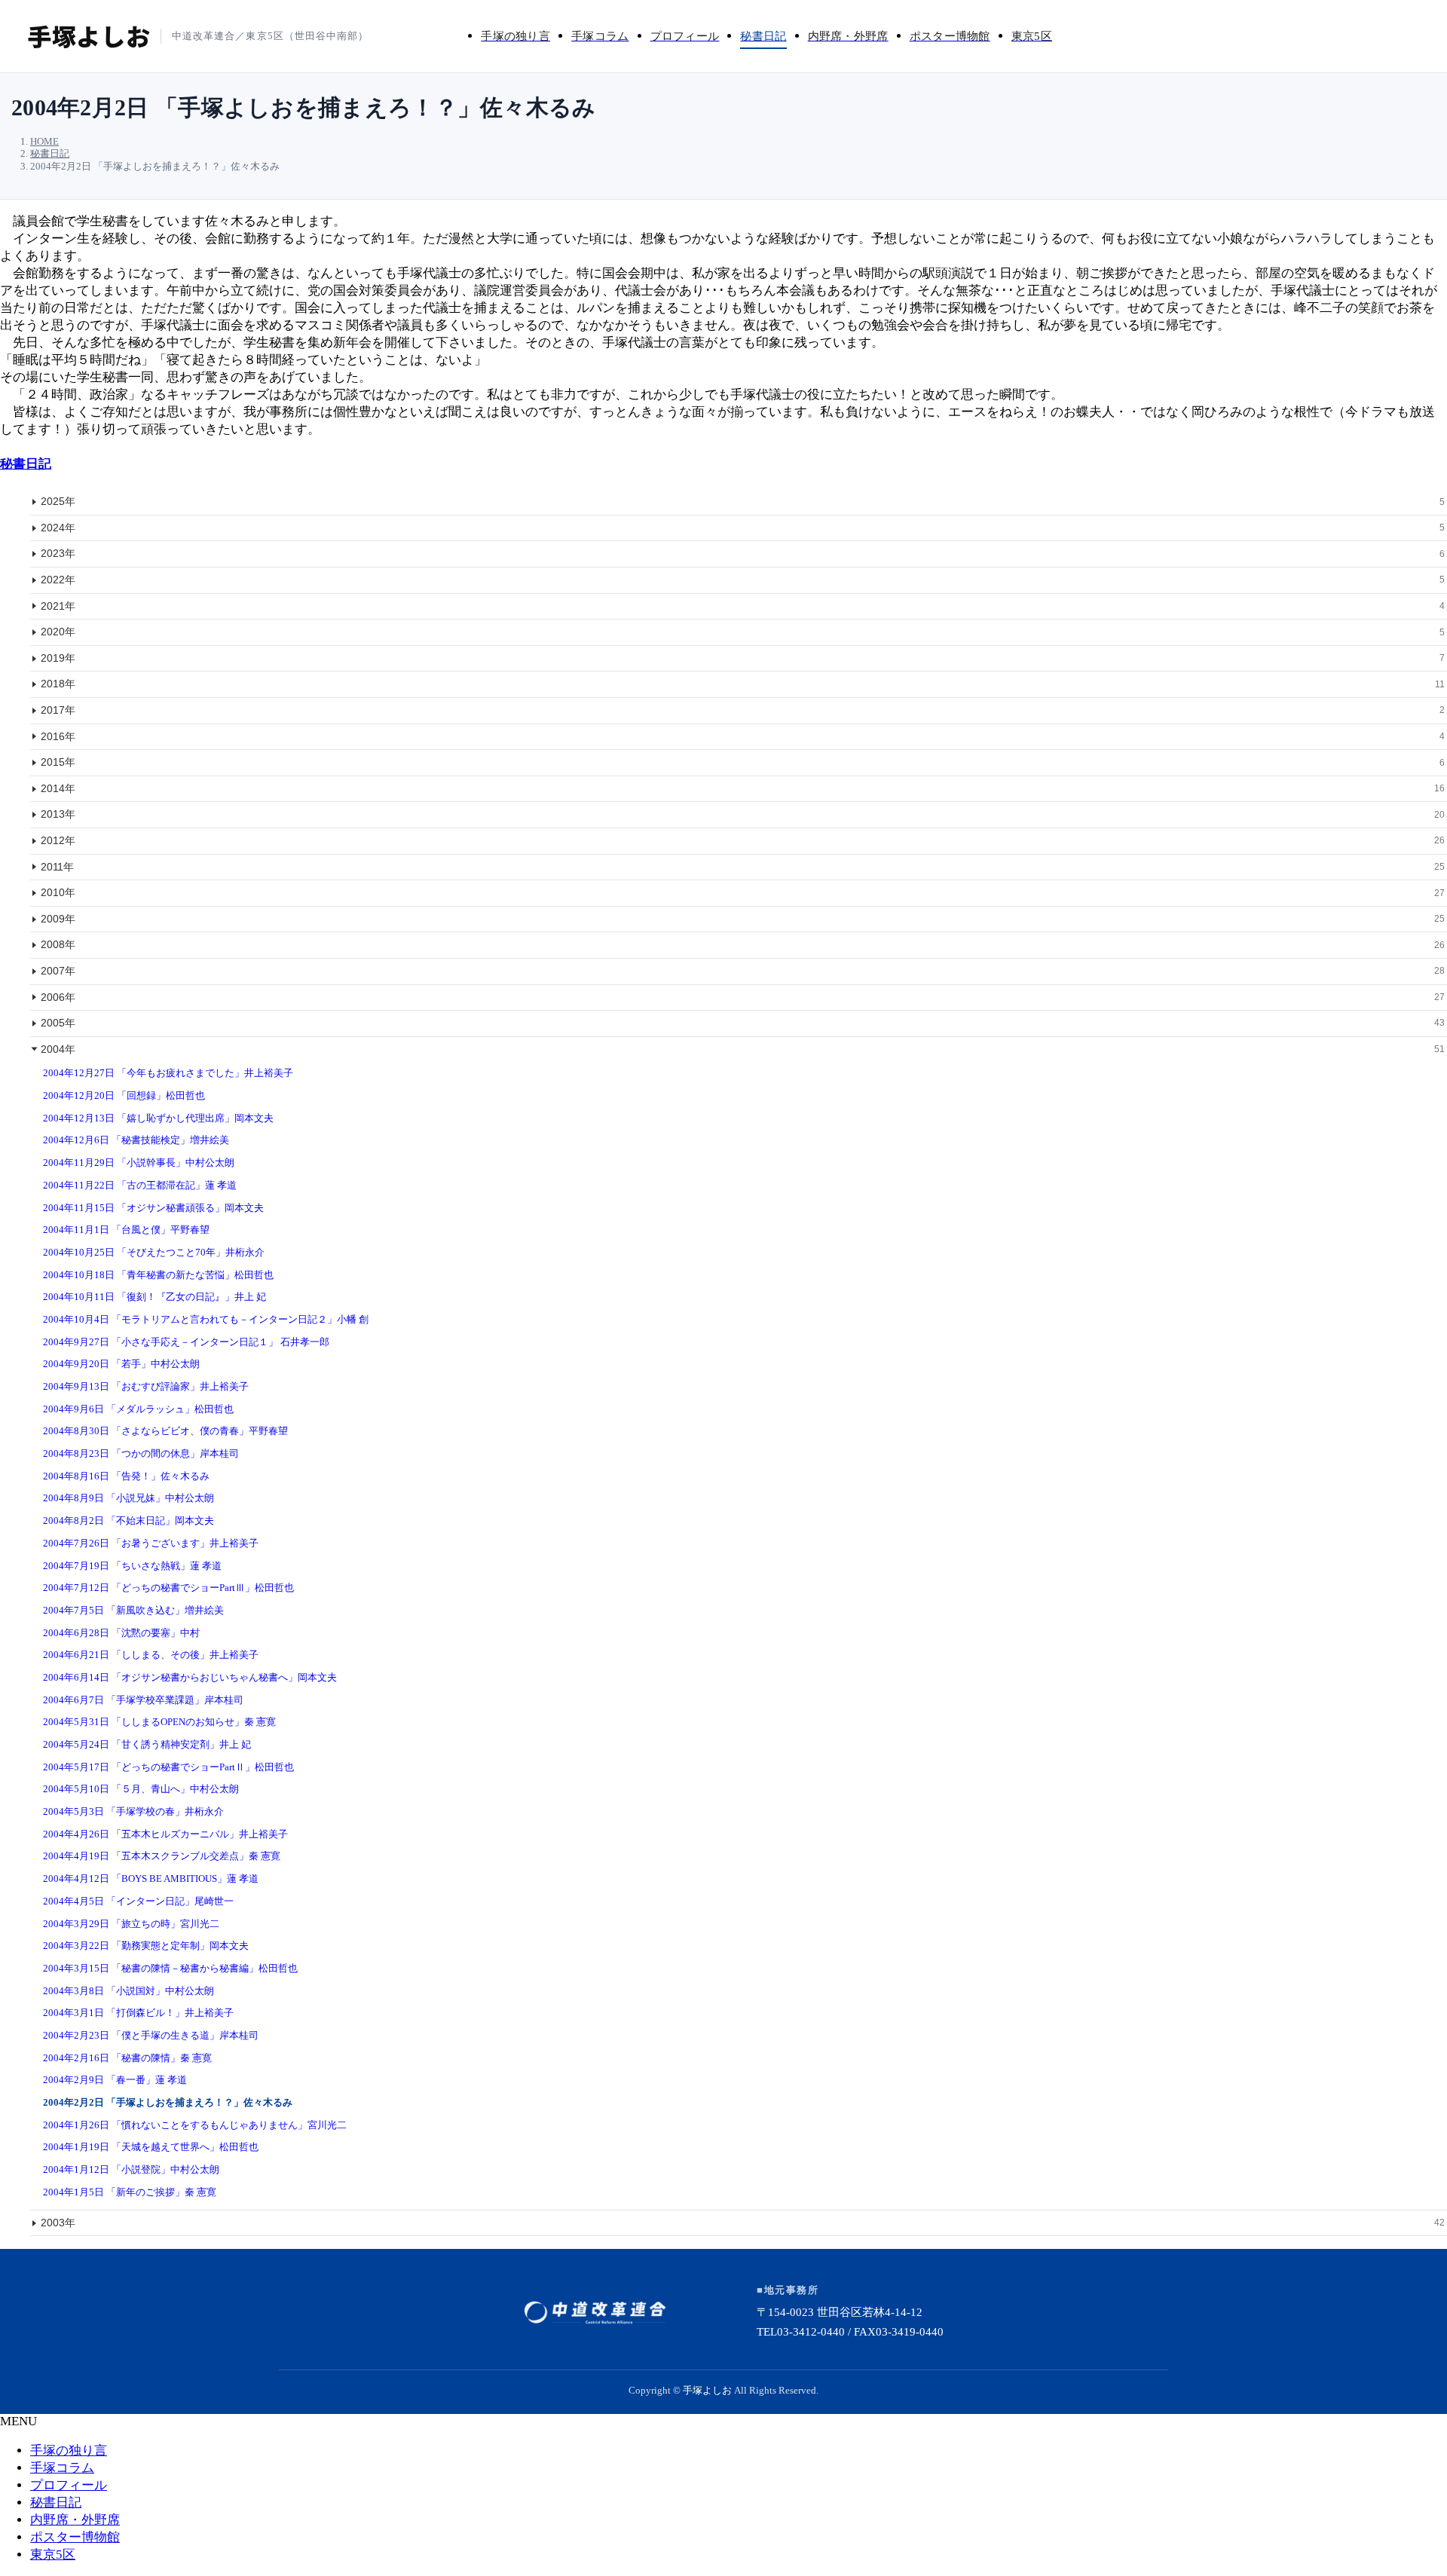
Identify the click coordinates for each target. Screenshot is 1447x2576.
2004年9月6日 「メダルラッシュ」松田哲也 (138, 1409)
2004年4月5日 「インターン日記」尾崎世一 (138, 1901)
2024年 (743, 528)
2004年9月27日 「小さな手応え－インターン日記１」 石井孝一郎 (186, 1342)
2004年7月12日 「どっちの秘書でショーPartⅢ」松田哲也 (168, 1588)
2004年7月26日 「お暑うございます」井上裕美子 (151, 1543)
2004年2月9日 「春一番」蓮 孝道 (115, 2080)
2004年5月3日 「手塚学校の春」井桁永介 (133, 1811)
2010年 (743, 892)
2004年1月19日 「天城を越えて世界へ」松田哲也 (151, 2147)
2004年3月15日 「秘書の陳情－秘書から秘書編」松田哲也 (170, 1968)
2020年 (743, 632)
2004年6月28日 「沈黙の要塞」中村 (121, 1633)
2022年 (743, 580)
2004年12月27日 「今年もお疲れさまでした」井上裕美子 (168, 1073)
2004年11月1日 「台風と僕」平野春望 (126, 1230)
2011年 (743, 867)
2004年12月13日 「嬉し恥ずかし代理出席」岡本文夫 (158, 1118)
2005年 (743, 1023)
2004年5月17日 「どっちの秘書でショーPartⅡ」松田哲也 (168, 1767)
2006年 (743, 997)
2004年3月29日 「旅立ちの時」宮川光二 (131, 1924)
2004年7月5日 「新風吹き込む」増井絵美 (133, 1610)
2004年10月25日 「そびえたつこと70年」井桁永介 (154, 1252)
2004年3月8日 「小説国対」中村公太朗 (128, 1991)
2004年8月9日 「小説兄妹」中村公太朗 (128, 1498)
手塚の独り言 (69, 2451)
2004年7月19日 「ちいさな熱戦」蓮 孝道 (132, 1566)
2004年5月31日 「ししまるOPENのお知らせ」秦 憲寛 (159, 1722)
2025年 (743, 501)
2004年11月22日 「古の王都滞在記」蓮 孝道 (140, 1185)
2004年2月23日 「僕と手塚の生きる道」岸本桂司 (151, 2035)
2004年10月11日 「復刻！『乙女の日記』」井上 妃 (154, 1297)
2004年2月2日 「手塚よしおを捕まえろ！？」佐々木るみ (168, 2102)
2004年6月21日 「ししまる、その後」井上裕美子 (151, 1655)
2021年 (743, 606)
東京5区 (53, 2555)
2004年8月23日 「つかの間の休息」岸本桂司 (141, 1453)
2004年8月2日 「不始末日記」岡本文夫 (128, 1521)
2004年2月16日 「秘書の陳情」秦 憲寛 (127, 2058)
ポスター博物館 (75, 2537)
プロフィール (69, 2485)
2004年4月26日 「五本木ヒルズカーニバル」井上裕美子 (165, 1834)
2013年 (743, 814)
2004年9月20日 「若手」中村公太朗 (121, 1364)
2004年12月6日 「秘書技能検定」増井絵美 (136, 1140)
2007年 (743, 971)
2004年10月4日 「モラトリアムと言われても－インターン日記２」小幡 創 (206, 1319)
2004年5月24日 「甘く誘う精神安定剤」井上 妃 (147, 1744)
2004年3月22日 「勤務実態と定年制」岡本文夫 (146, 1946)
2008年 (743, 944)
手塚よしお (707, 2390)
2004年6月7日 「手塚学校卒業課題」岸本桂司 (143, 1700)
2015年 (743, 762)
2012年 (743, 840)
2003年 (743, 2223)
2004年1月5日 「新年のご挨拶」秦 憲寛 (130, 2192)
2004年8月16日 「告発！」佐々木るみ (126, 1476)
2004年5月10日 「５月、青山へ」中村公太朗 (141, 1789)
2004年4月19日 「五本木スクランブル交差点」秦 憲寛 (162, 1856)
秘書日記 (26, 464)
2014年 (743, 788)
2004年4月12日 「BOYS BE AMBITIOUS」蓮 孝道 (151, 1878)
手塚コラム (62, 2468)
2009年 (743, 919)
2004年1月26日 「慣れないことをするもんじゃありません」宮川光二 (195, 2125)
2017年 (743, 710)
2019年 (743, 658)
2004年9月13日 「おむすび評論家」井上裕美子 (146, 1386)
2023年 (743, 553)
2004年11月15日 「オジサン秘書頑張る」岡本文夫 (153, 1208)
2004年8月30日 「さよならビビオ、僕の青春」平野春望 (165, 1431)
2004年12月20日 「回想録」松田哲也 (124, 1095)
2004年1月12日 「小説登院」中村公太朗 (131, 2169)
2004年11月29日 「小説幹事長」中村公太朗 (139, 1163)
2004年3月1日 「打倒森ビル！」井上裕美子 (138, 2013)
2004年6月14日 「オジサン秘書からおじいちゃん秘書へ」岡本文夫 (190, 1677)
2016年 (743, 736)
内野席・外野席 (75, 2520)
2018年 (743, 684)
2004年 (743, 1049)
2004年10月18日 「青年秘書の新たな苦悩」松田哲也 (158, 1275)
